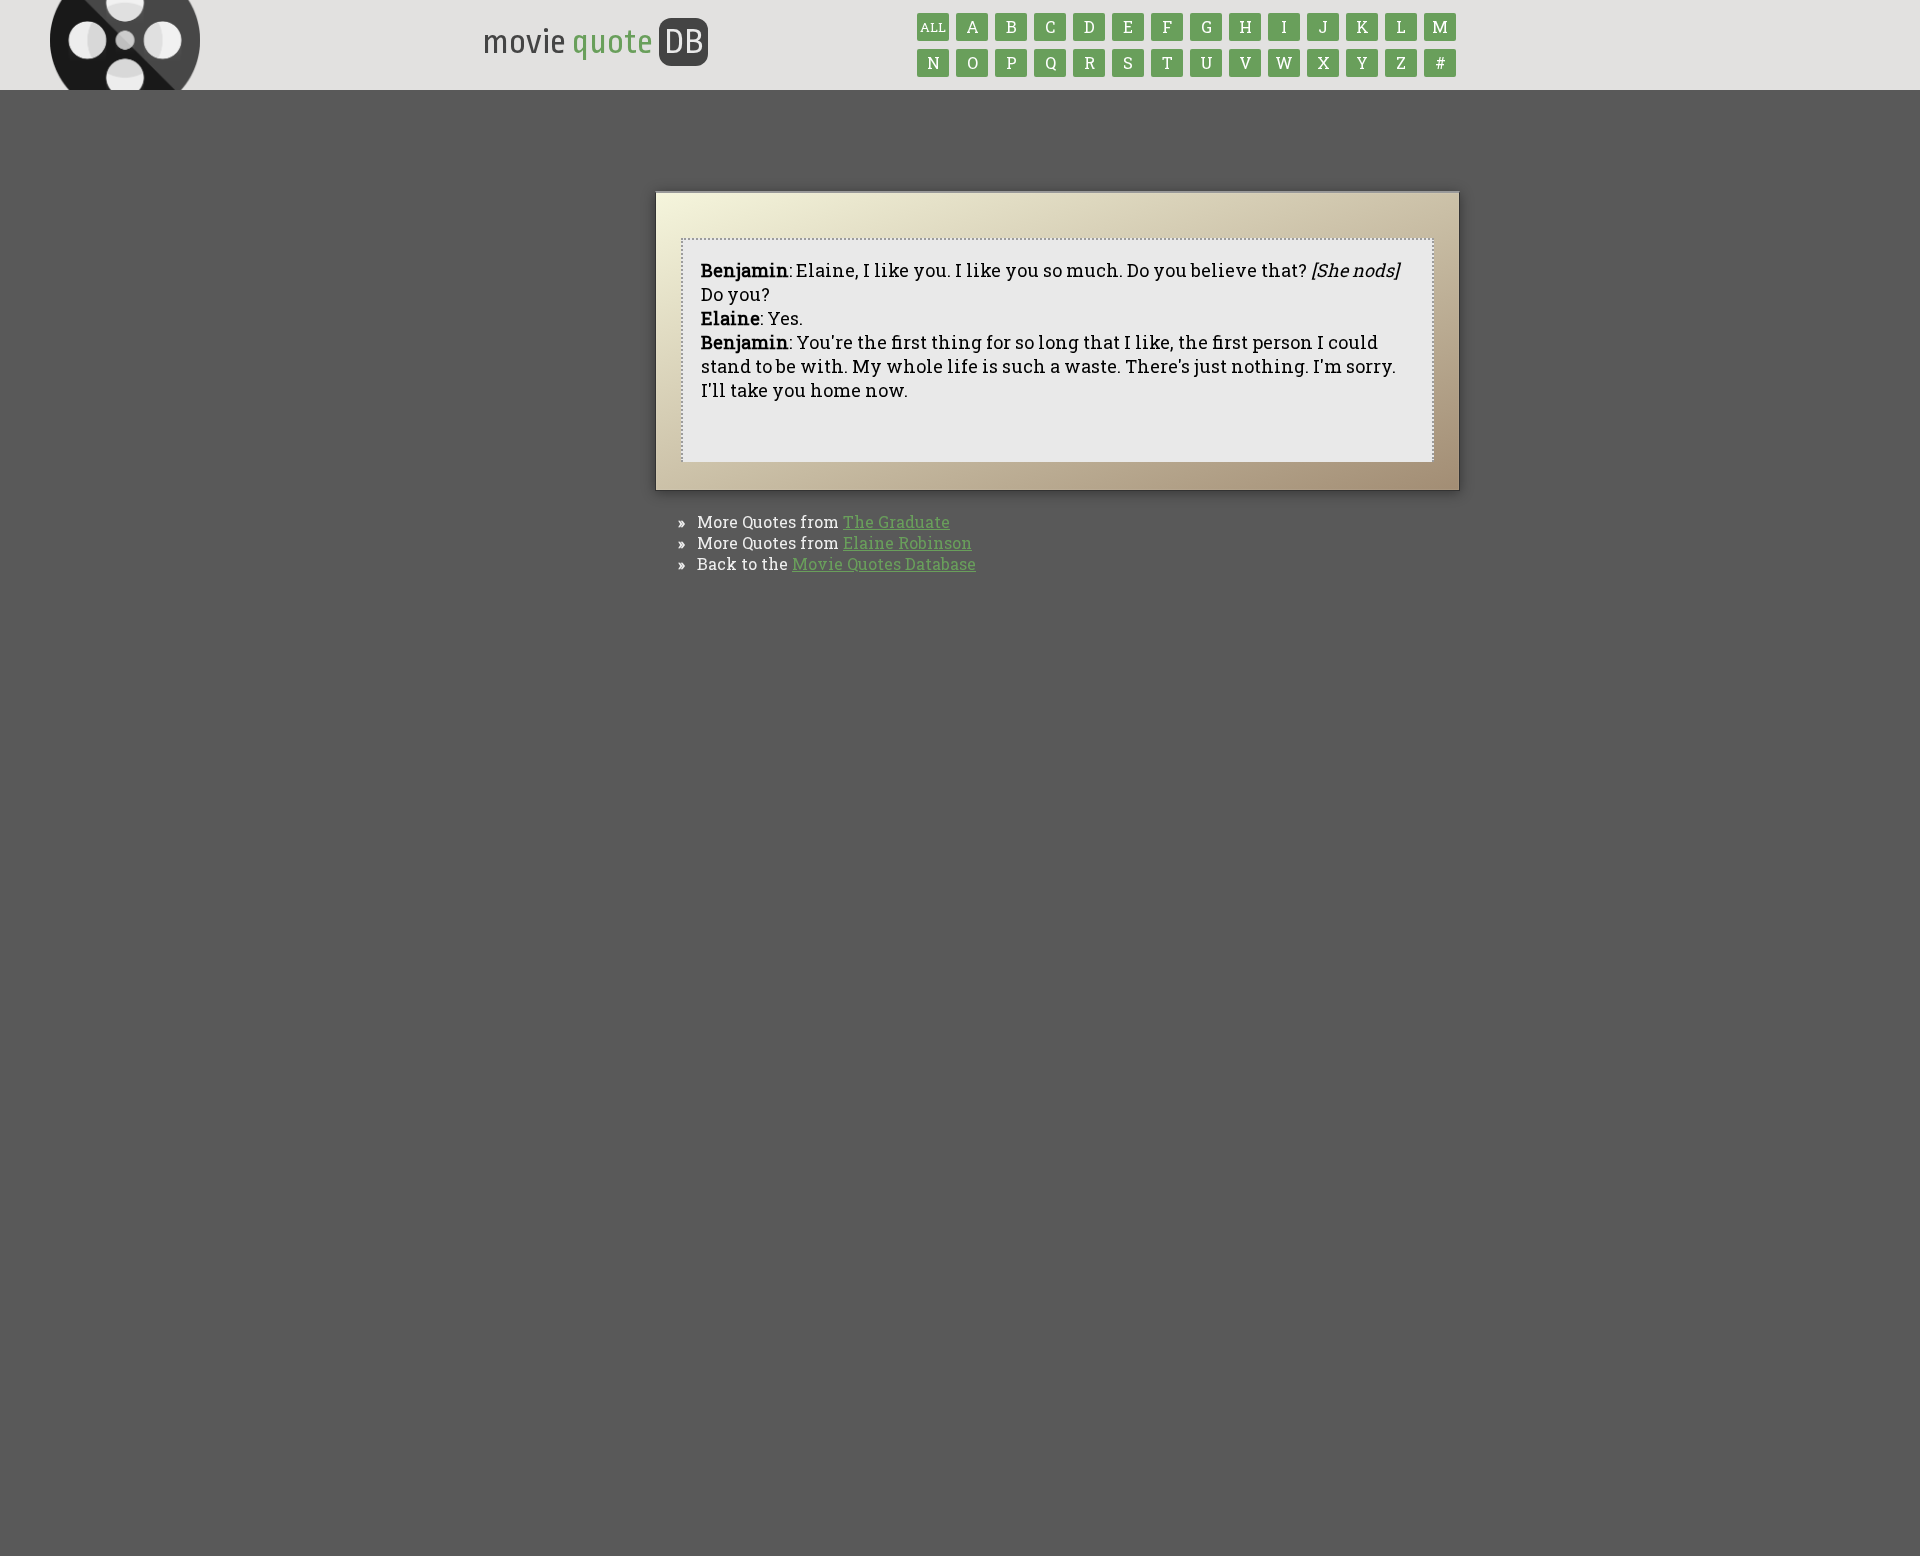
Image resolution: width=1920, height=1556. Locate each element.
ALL (933, 27)
